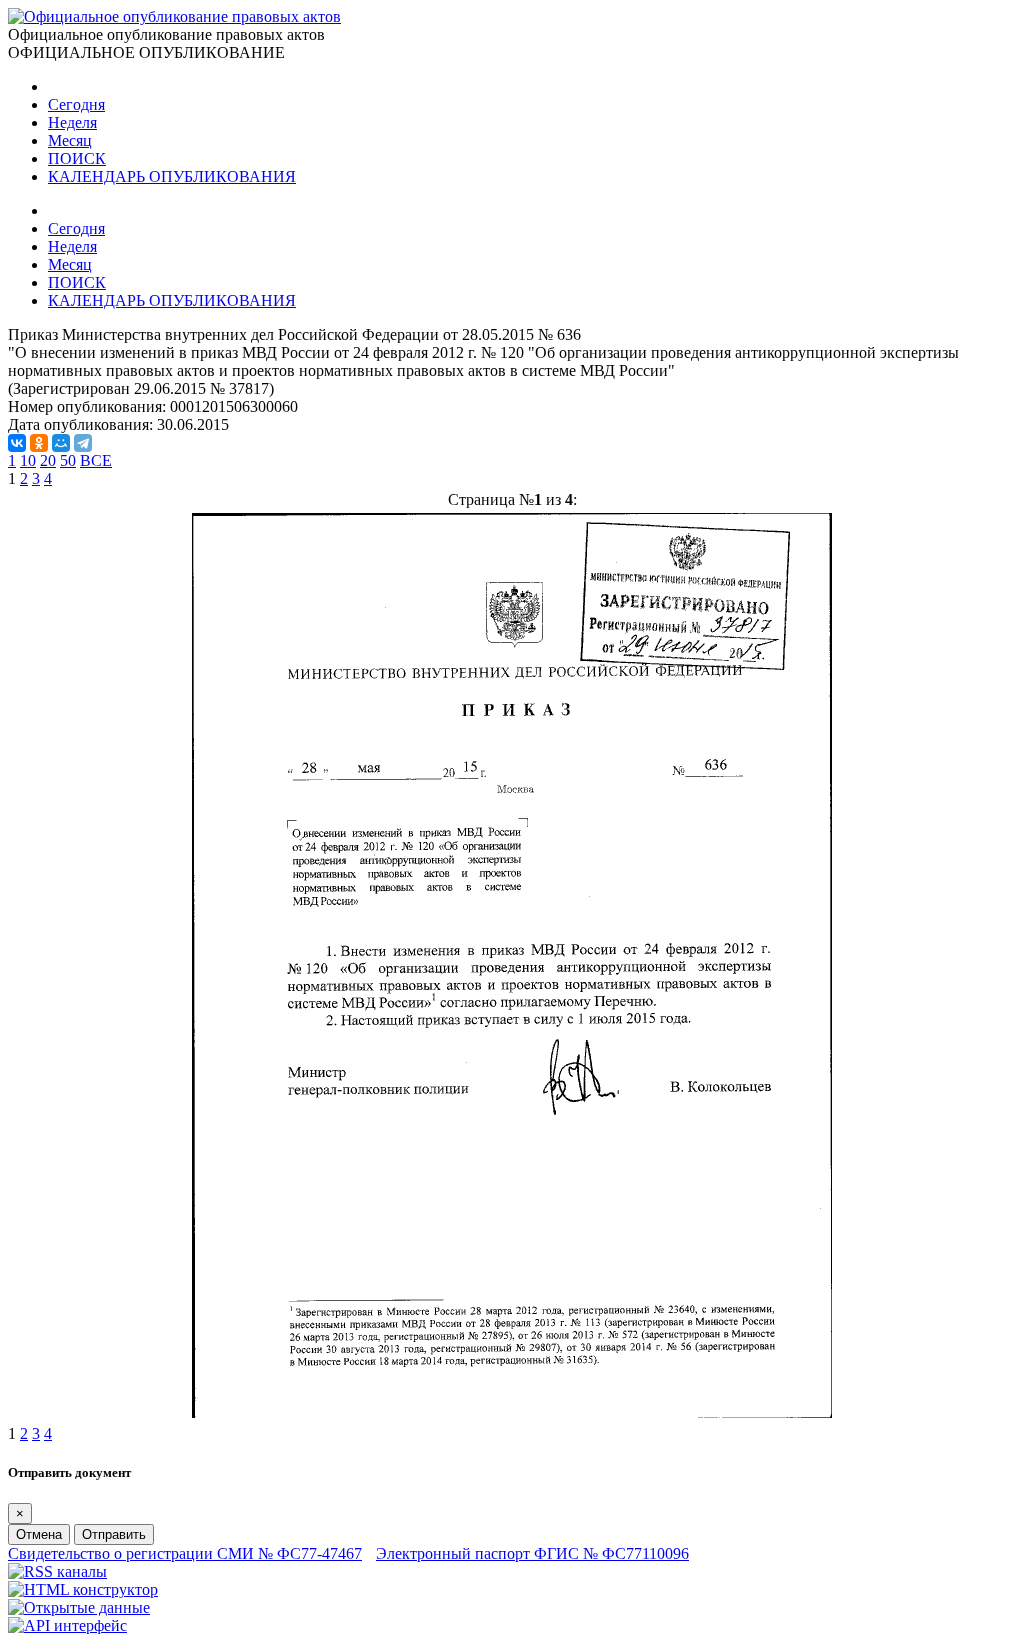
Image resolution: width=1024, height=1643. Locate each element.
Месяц (70, 140)
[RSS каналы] (57, 1571)
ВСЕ (96, 460)
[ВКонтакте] (17, 443)
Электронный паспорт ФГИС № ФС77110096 (532, 1553)
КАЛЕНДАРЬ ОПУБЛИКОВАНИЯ (172, 176)
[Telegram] (83, 443)
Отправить (114, 1534)
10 (28, 460)
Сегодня (76, 104)
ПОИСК (77, 158)
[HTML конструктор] (83, 1589)
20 (48, 460)
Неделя (72, 122)
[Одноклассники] (39, 443)
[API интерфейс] (67, 1625)
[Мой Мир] (61, 443)
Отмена (39, 1534)
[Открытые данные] (79, 1607)
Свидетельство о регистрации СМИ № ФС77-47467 (185, 1553)
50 (68, 460)
